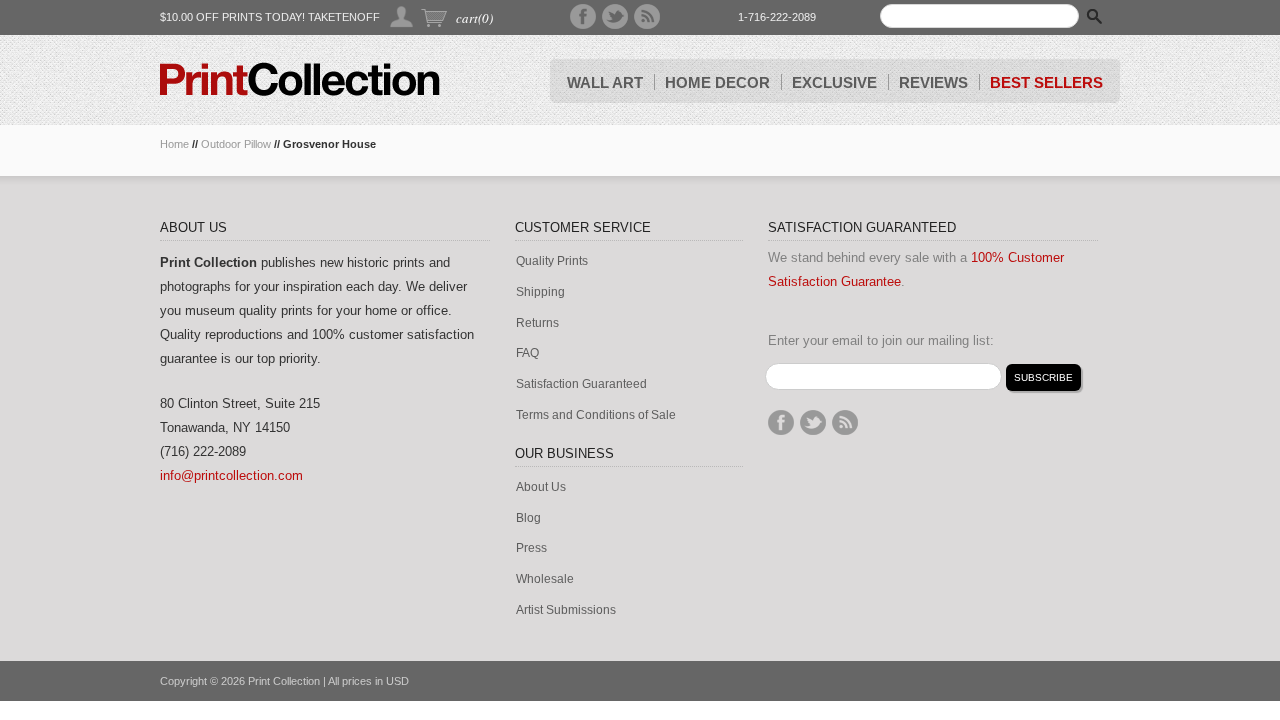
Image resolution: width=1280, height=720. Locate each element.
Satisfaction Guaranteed (581, 384)
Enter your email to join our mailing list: (881, 340)
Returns (537, 323)
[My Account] (402, 16)
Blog (528, 518)
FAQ (527, 353)
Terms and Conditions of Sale (596, 415)
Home (174, 144)
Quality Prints (552, 261)
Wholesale (545, 579)
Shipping (540, 292)
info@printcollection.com (231, 475)
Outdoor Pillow (236, 144)
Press (531, 548)
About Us (541, 487)
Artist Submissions (566, 610)
